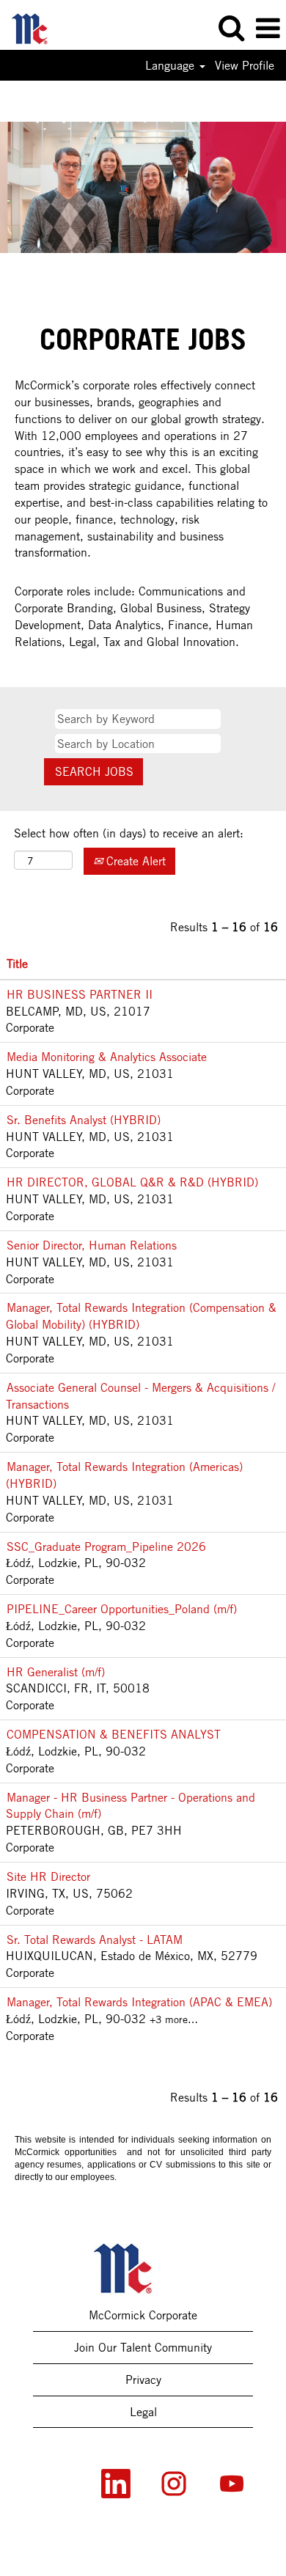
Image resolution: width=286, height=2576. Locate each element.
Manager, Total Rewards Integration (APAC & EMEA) (139, 2002)
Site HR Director (48, 1876)
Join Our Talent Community (143, 2347)
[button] (268, 29)
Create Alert (134, 861)
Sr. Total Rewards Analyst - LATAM (95, 1940)
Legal (143, 2412)
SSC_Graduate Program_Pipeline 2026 (106, 1546)
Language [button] (172, 65)
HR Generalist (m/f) (56, 1672)
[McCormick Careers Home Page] (143, 2269)
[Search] (231, 28)
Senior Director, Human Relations (92, 1245)
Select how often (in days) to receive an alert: (129, 833)
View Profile (245, 65)
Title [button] (17, 964)
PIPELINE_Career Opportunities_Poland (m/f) (122, 1609)
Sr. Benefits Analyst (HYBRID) (84, 1120)
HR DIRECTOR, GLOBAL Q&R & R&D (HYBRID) (132, 1182)
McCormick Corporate (143, 2315)
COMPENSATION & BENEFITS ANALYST (114, 1734)
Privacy (143, 2379)
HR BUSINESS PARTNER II (80, 994)
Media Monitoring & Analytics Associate (107, 1057)
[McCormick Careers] (37, 27)
